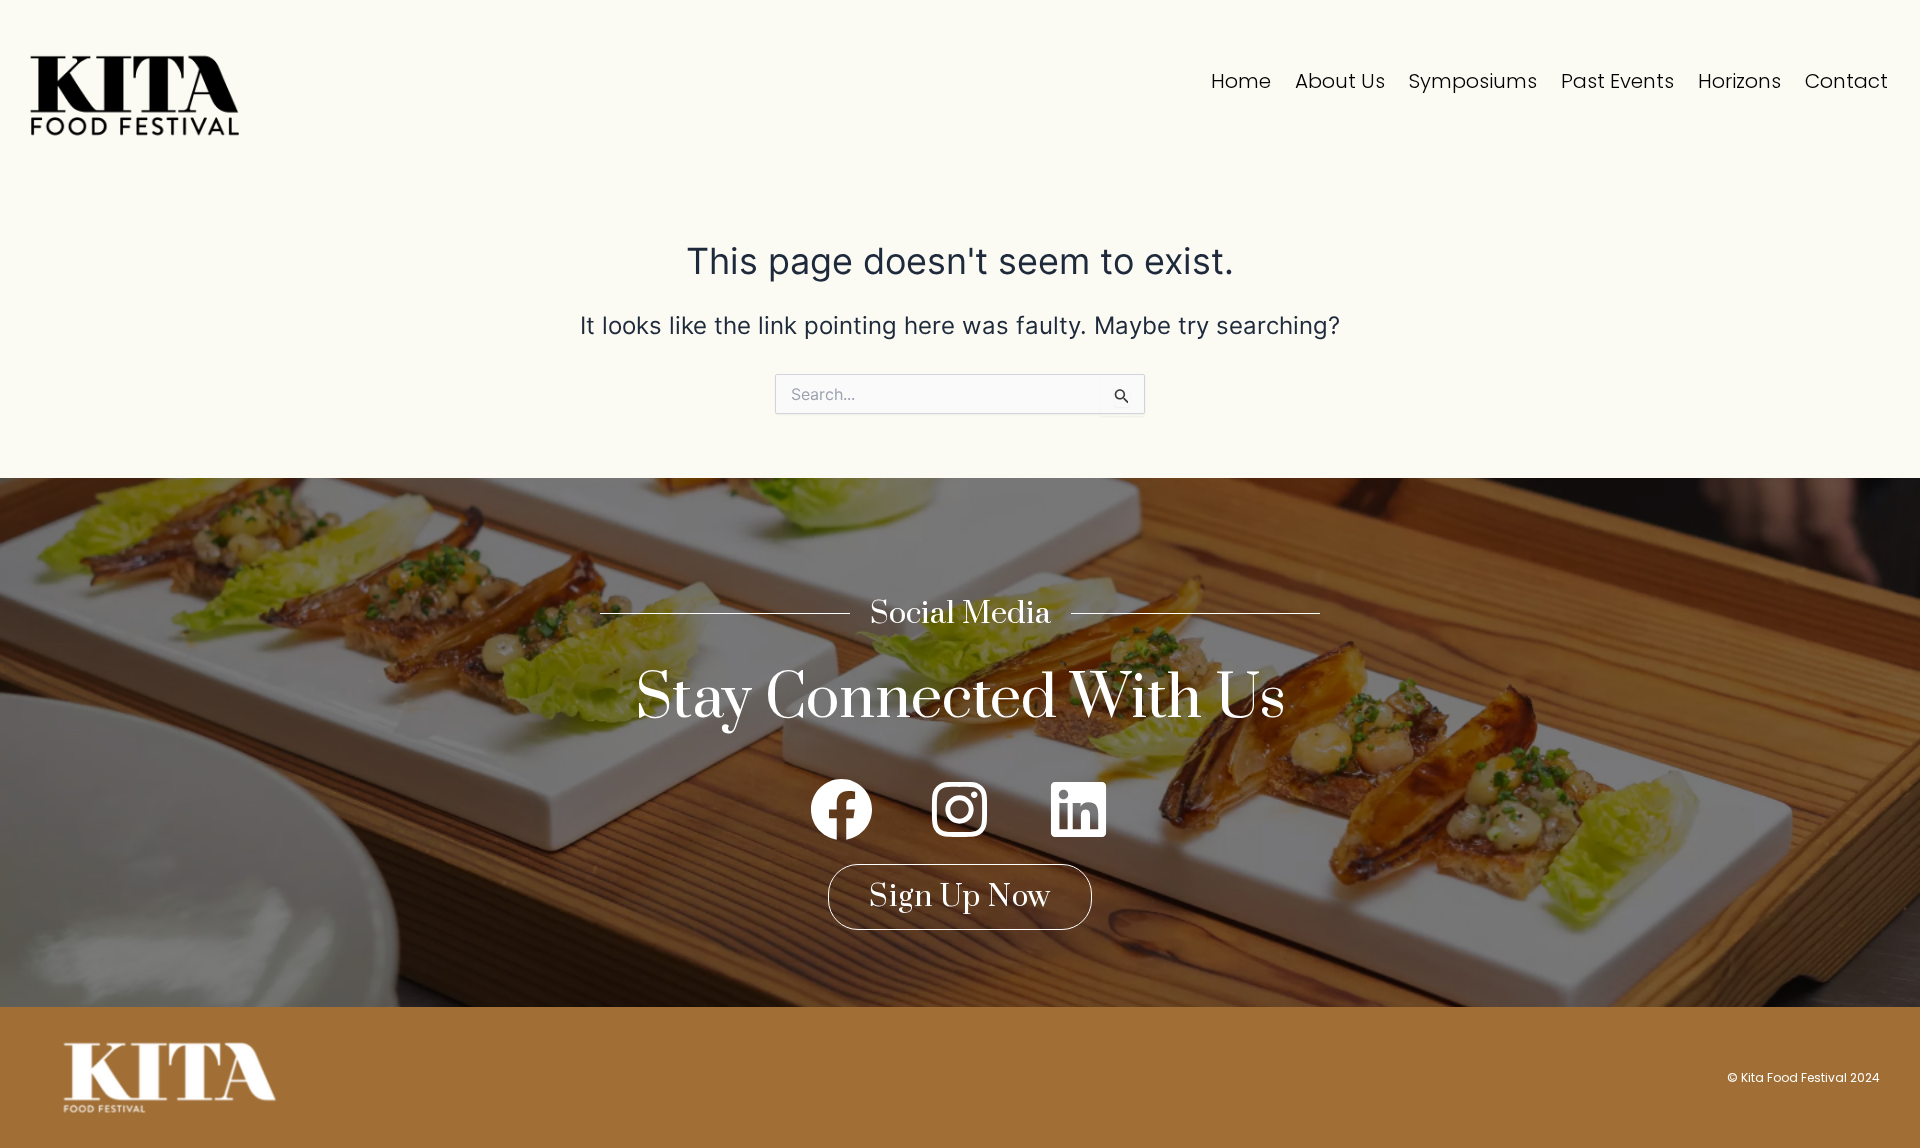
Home (1241, 81)
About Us (1340, 81)
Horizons (1739, 81)
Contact (1846, 81)
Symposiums (1473, 81)
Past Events (1617, 81)
